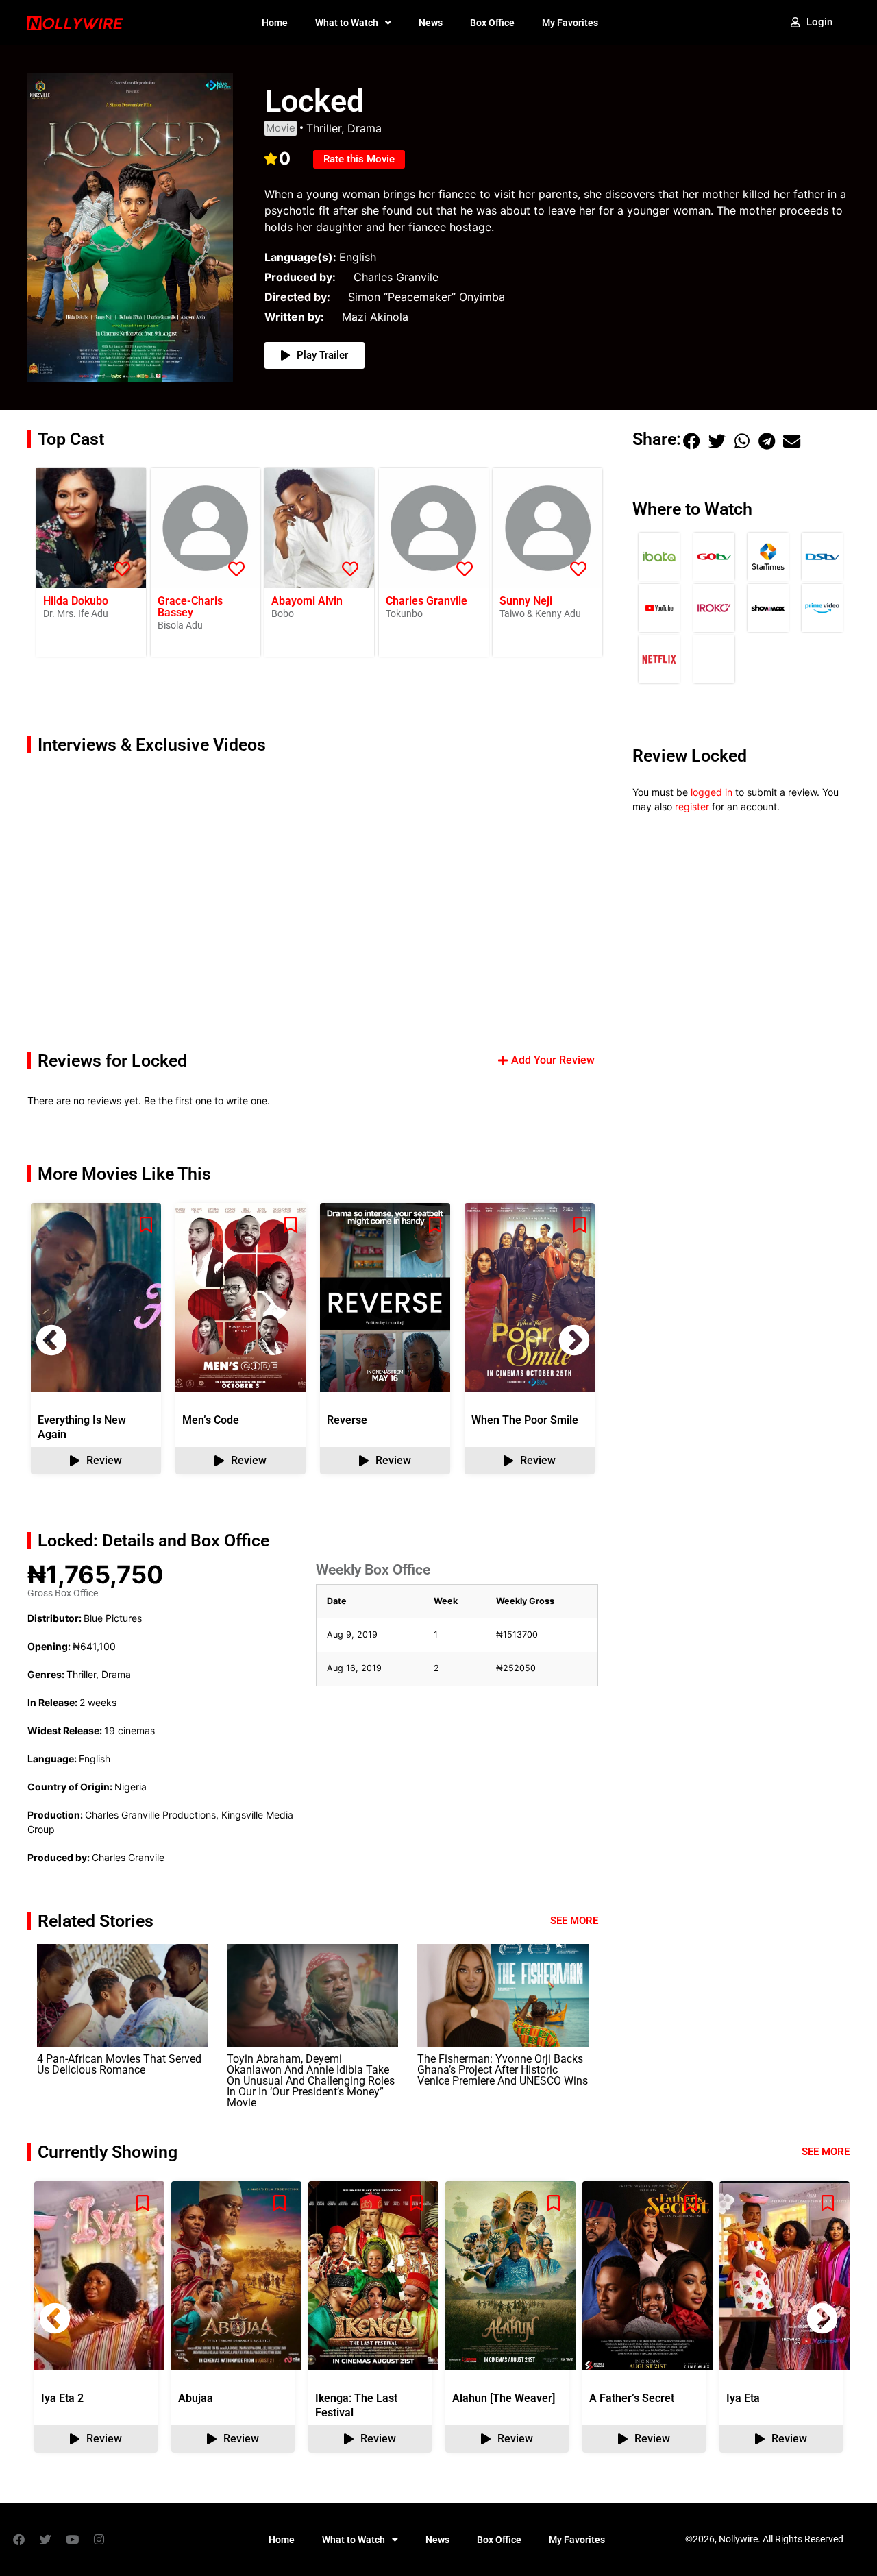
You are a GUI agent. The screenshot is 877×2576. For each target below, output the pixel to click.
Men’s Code (211, 1420)
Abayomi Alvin (307, 601)
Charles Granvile (427, 601)
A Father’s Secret (632, 2398)
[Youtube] (72, 2540)
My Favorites (570, 23)
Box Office (492, 23)
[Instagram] (99, 2540)
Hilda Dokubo (76, 601)
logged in (712, 792)
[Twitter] (45, 2540)
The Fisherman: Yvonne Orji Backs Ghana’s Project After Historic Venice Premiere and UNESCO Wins (503, 2070)
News (431, 23)
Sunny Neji (526, 601)
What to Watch (347, 23)
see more (826, 2152)
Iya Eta (743, 2398)
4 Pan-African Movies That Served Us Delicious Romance (119, 2064)
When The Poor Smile (525, 1420)
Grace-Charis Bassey (190, 607)
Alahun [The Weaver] (504, 2398)
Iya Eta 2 (62, 2398)
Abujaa (196, 2398)
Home (275, 23)
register (692, 806)
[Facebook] (18, 2540)
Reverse (347, 1420)
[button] (574, 1340)
